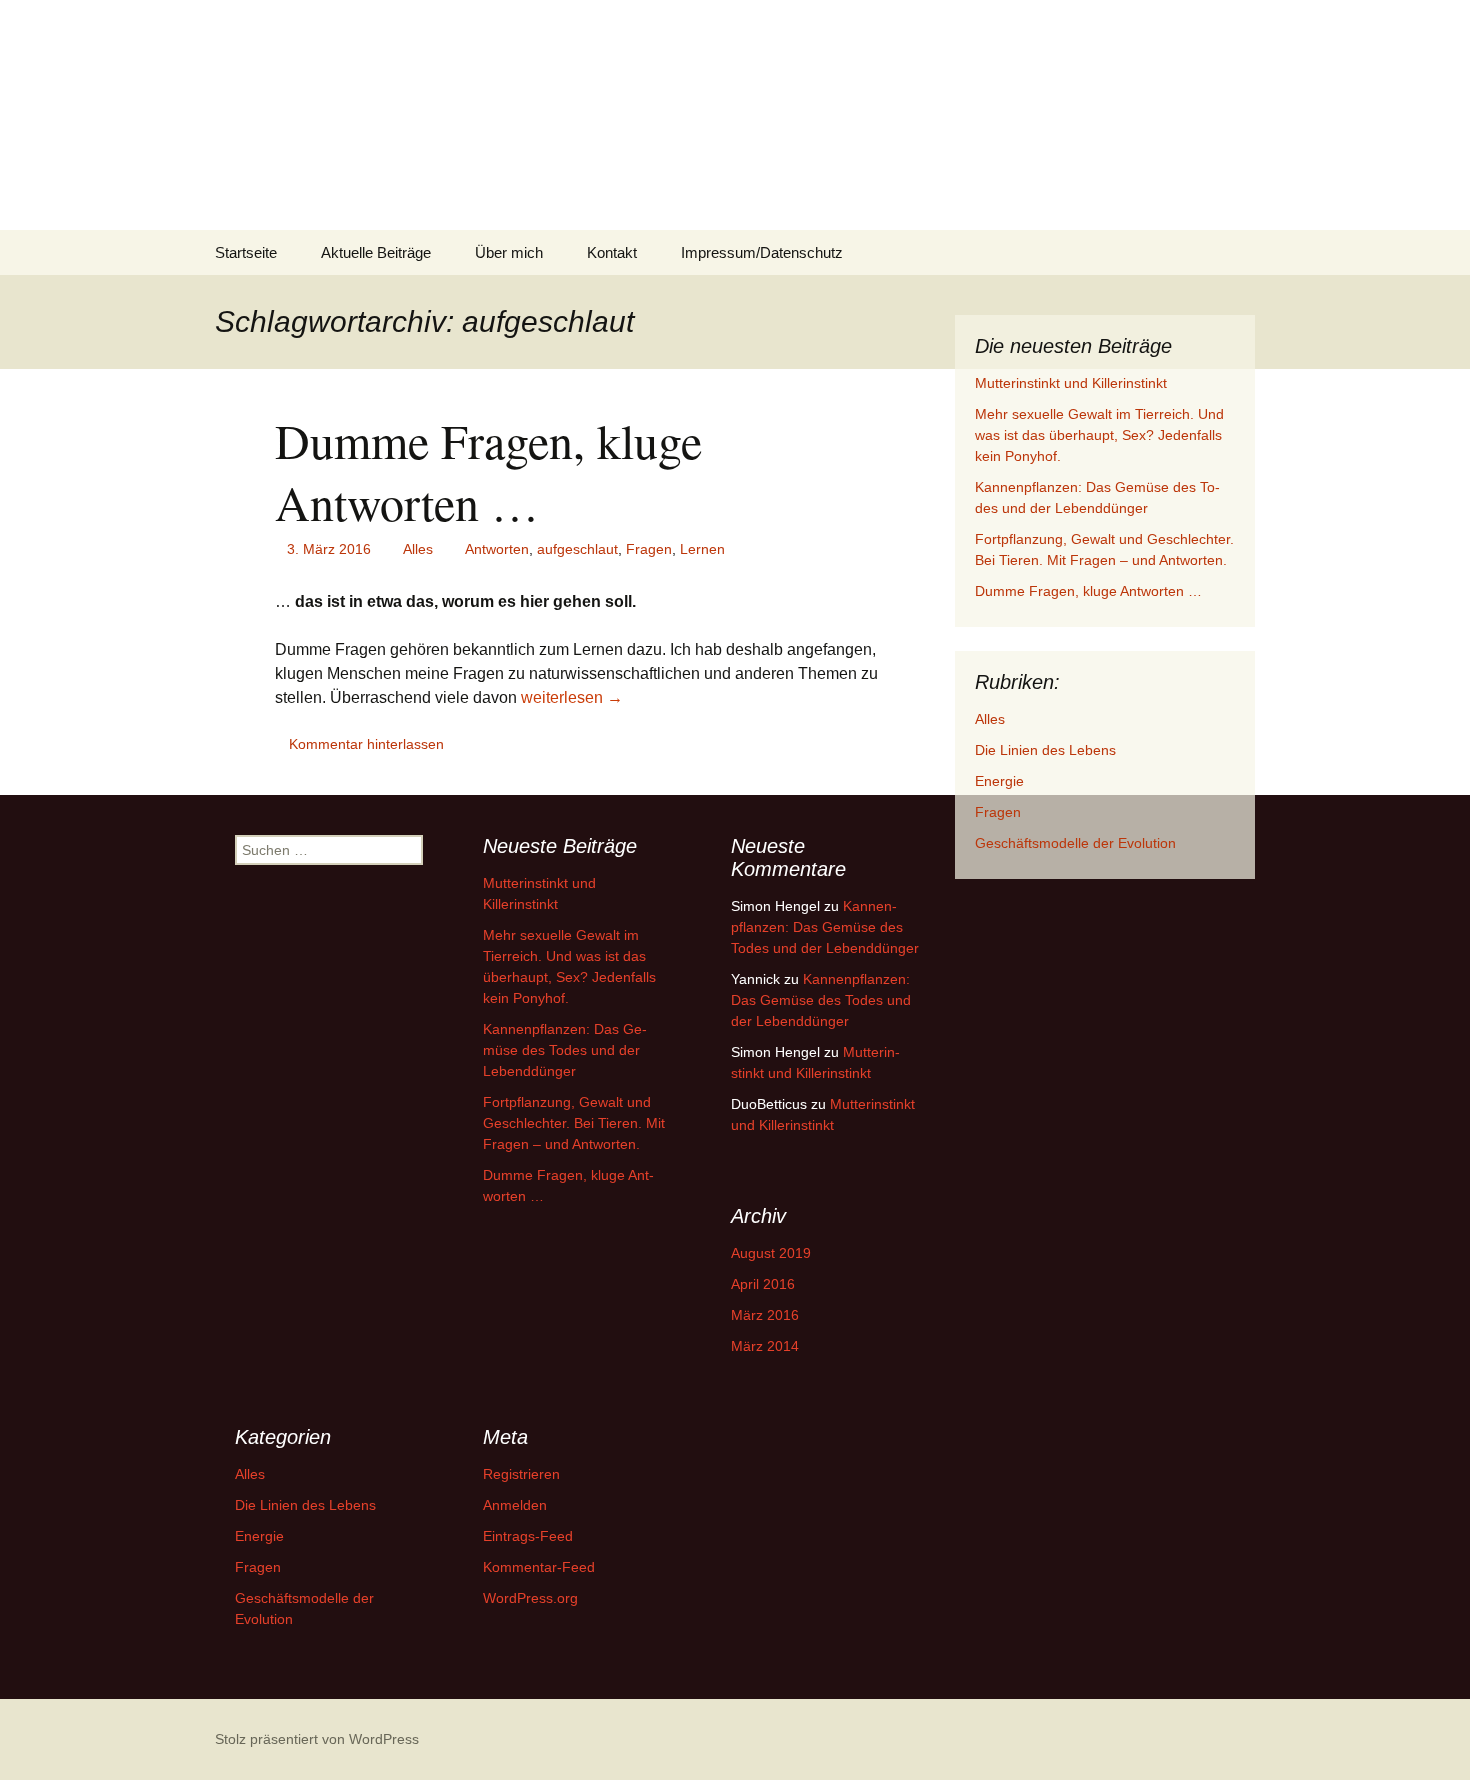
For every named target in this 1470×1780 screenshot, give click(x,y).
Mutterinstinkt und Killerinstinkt (1071, 383)
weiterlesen (572, 697)
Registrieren (521, 1474)
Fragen (649, 549)
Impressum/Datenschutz (762, 252)
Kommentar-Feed (539, 1567)
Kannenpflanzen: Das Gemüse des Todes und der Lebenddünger (565, 1050)
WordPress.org (530, 1598)
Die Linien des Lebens (1045, 750)
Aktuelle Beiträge (376, 252)
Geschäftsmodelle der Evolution (1075, 843)
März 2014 (765, 1346)
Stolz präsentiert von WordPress (317, 1739)
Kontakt (612, 252)
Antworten (497, 549)
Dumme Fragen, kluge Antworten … (488, 471)
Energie (999, 781)
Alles (418, 549)
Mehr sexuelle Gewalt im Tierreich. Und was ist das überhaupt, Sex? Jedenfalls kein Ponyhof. (1099, 435)
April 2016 (763, 1284)
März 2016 (765, 1315)
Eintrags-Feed (528, 1536)
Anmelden (515, 1505)
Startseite (246, 252)
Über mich (509, 252)
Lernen (702, 549)
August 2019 (771, 1253)
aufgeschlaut (577, 549)
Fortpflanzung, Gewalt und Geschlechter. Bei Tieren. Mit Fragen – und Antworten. (574, 1123)
